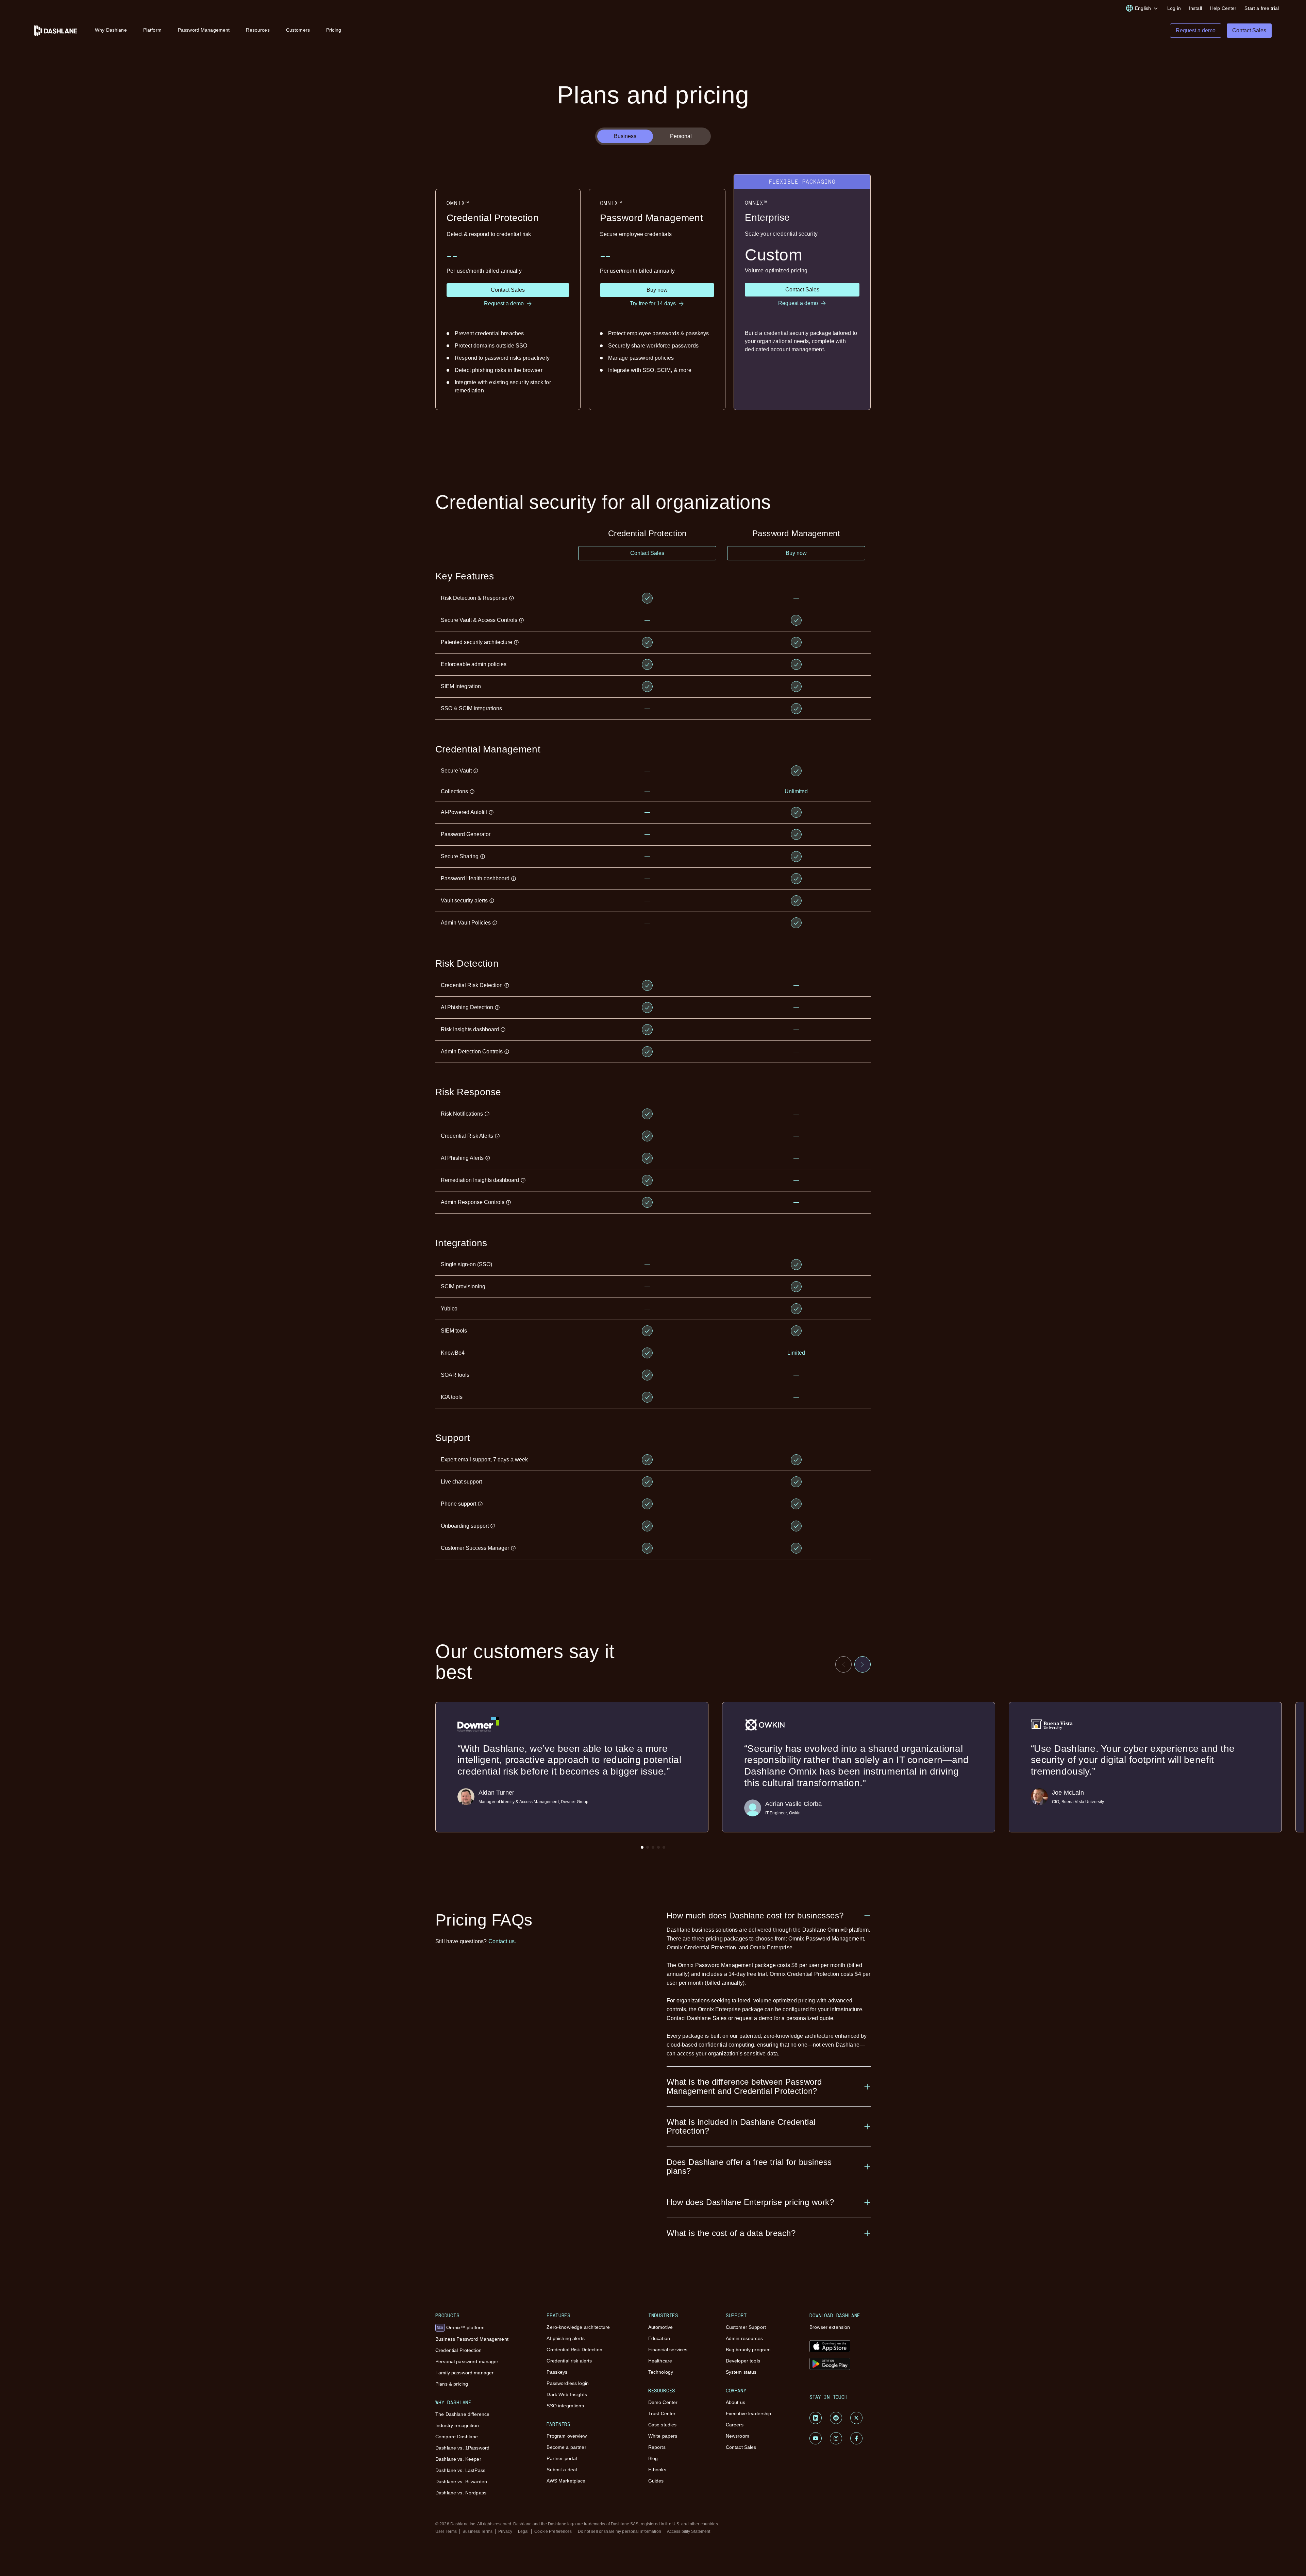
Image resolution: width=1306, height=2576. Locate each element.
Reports (657, 2447)
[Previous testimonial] (843, 1664)
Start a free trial (1262, 8)
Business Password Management (472, 2339)
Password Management (204, 30)
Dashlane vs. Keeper (458, 2459)
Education (659, 2338)
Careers (735, 2425)
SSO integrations (565, 2406)
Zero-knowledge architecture (578, 2327)
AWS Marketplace (566, 2481)
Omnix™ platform (461, 2327)
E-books (657, 2470)
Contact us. (502, 1941)
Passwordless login (568, 2383)
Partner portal (562, 2458)
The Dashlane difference (462, 2414)
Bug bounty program (748, 2350)
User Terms (446, 2531)
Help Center (1223, 8)
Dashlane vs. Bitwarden (461, 2481)
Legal (523, 2531)
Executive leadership (749, 2413)
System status (741, 2372)
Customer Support (746, 2327)
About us (735, 2402)
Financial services (668, 2350)
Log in (1174, 8)
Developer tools (743, 2361)
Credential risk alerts (569, 2361)
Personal (681, 136)
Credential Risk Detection (574, 2350)
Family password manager (464, 2373)
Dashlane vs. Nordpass (461, 2493)
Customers (298, 30)
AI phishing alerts (566, 2338)
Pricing (334, 30)
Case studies (663, 2425)
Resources (258, 30)
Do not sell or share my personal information (619, 2531)
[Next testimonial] (863, 1664)
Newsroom (738, 2436)
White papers (663, 2436)
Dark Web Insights (567, 2394)
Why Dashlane (111, 30)
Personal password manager (467, 2361)
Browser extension (830, 2327)
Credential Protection (458, 2350)
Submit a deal (562, 2470)
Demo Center (663, 2402)
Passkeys (557, 2372)
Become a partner (566, 2447)
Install (1195, 8)
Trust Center (662, 2413)
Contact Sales (741, 2447)
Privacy (505, 2531)
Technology (661, 2372)
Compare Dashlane (457, 2437)
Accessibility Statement (689, 2531)
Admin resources (744, 2338)
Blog (653, 2458)
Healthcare (660, 2361)
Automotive (660, 2327)
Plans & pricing (452, 2384)
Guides (656, 2481)
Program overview (566, 2436)
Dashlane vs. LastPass (460, 2470)
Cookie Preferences (553, 2531)
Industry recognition (457, 2425)
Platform (152, 30)
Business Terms (478, 2531)
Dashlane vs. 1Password (462, 2448)
